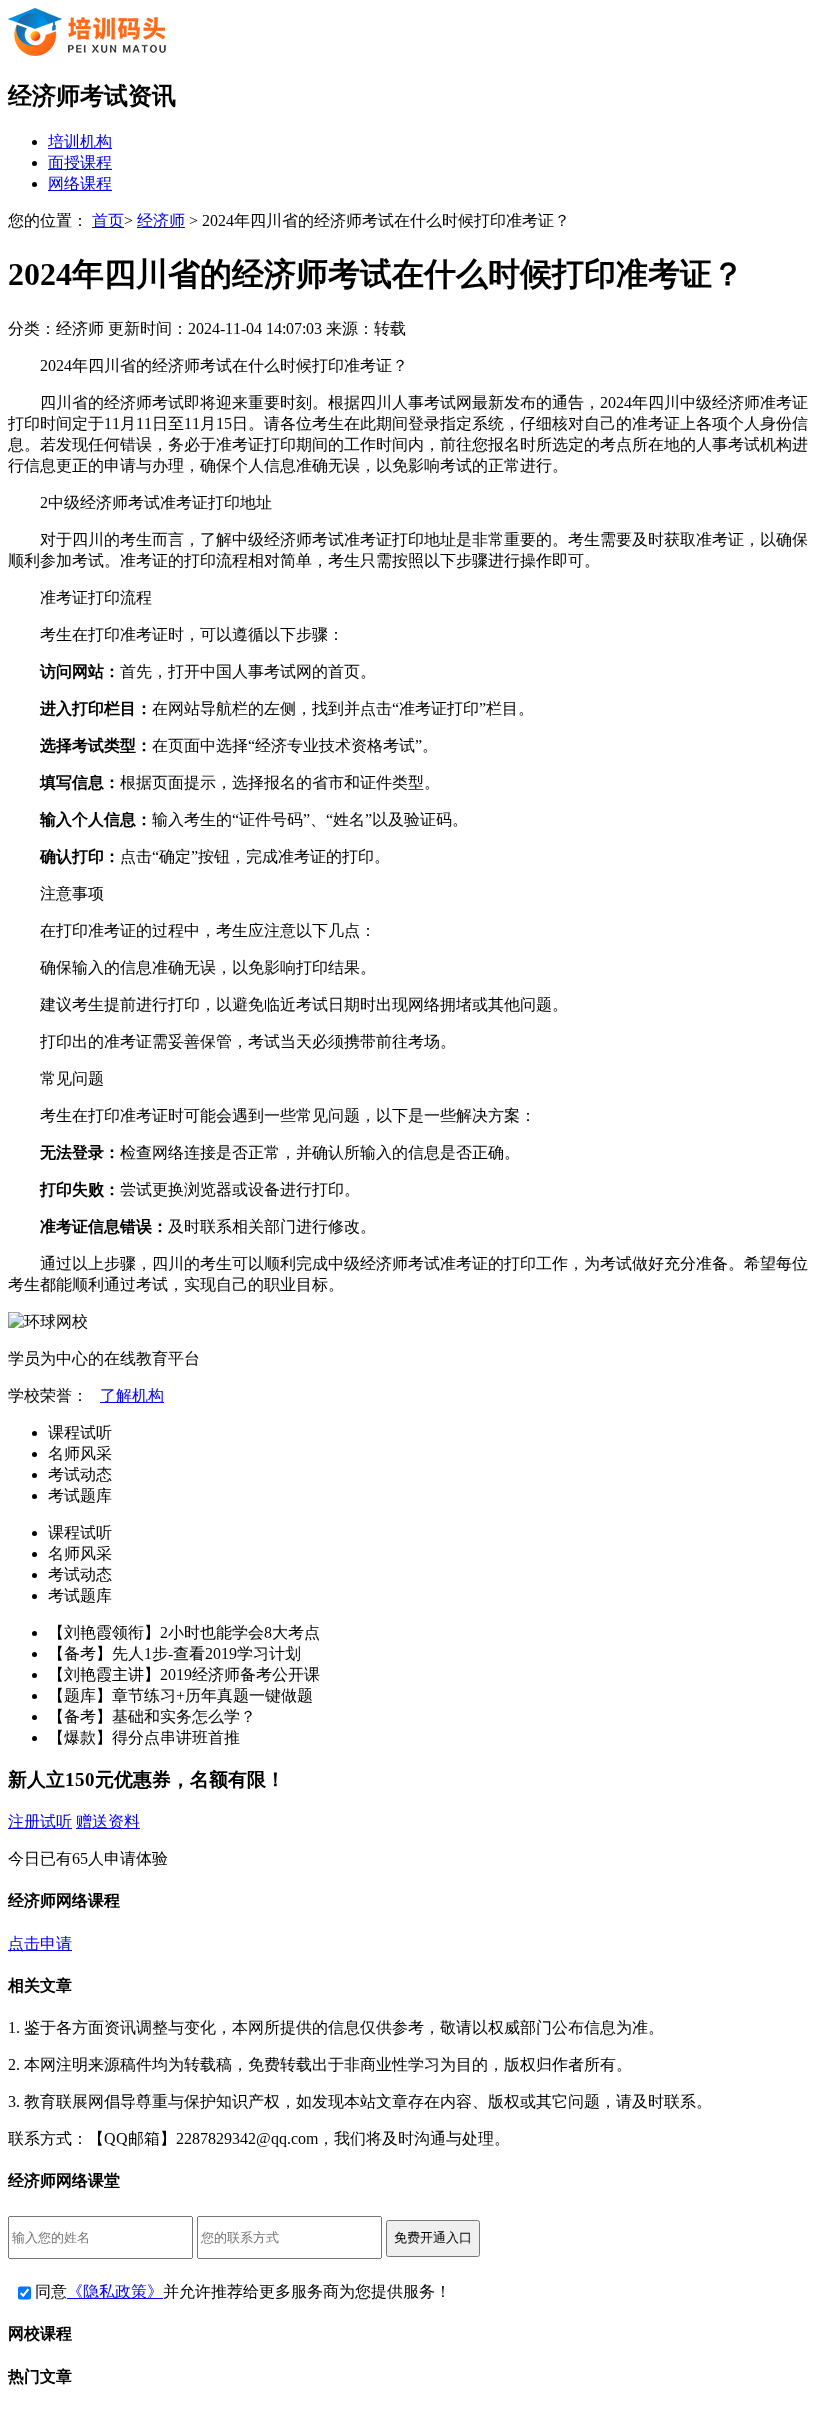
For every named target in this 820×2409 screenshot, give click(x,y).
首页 (108, 220)
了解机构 (132, 1395)
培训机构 (80, 141)
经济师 (161, 220)
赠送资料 (108, 1821)
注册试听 (40, 1821)
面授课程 (80, 162)
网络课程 (80, 183)
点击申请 (40, 1943)
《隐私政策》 (115, 2291)
